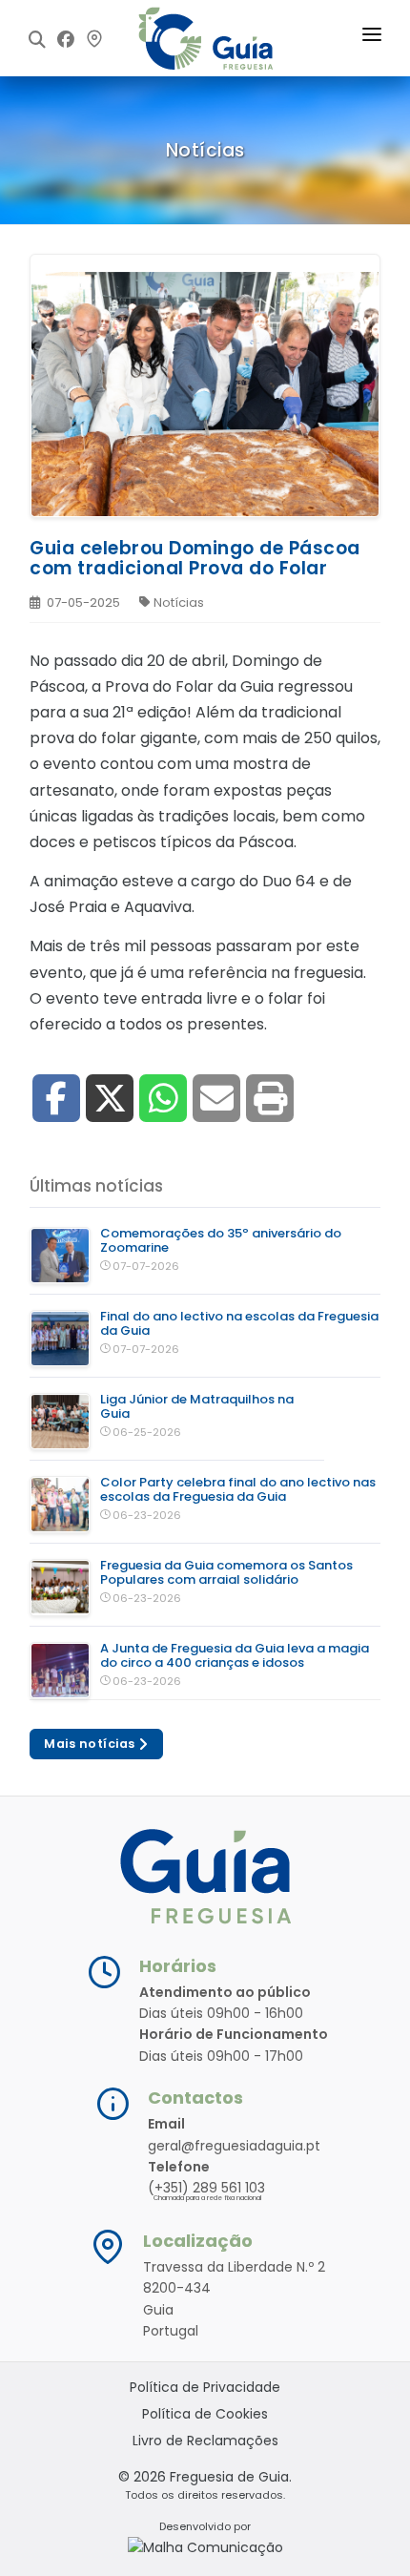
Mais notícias (91, 1744)
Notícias (179, 602)
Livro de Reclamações (205, 2441)
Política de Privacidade (205, 2387)
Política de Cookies (205, 2414)
